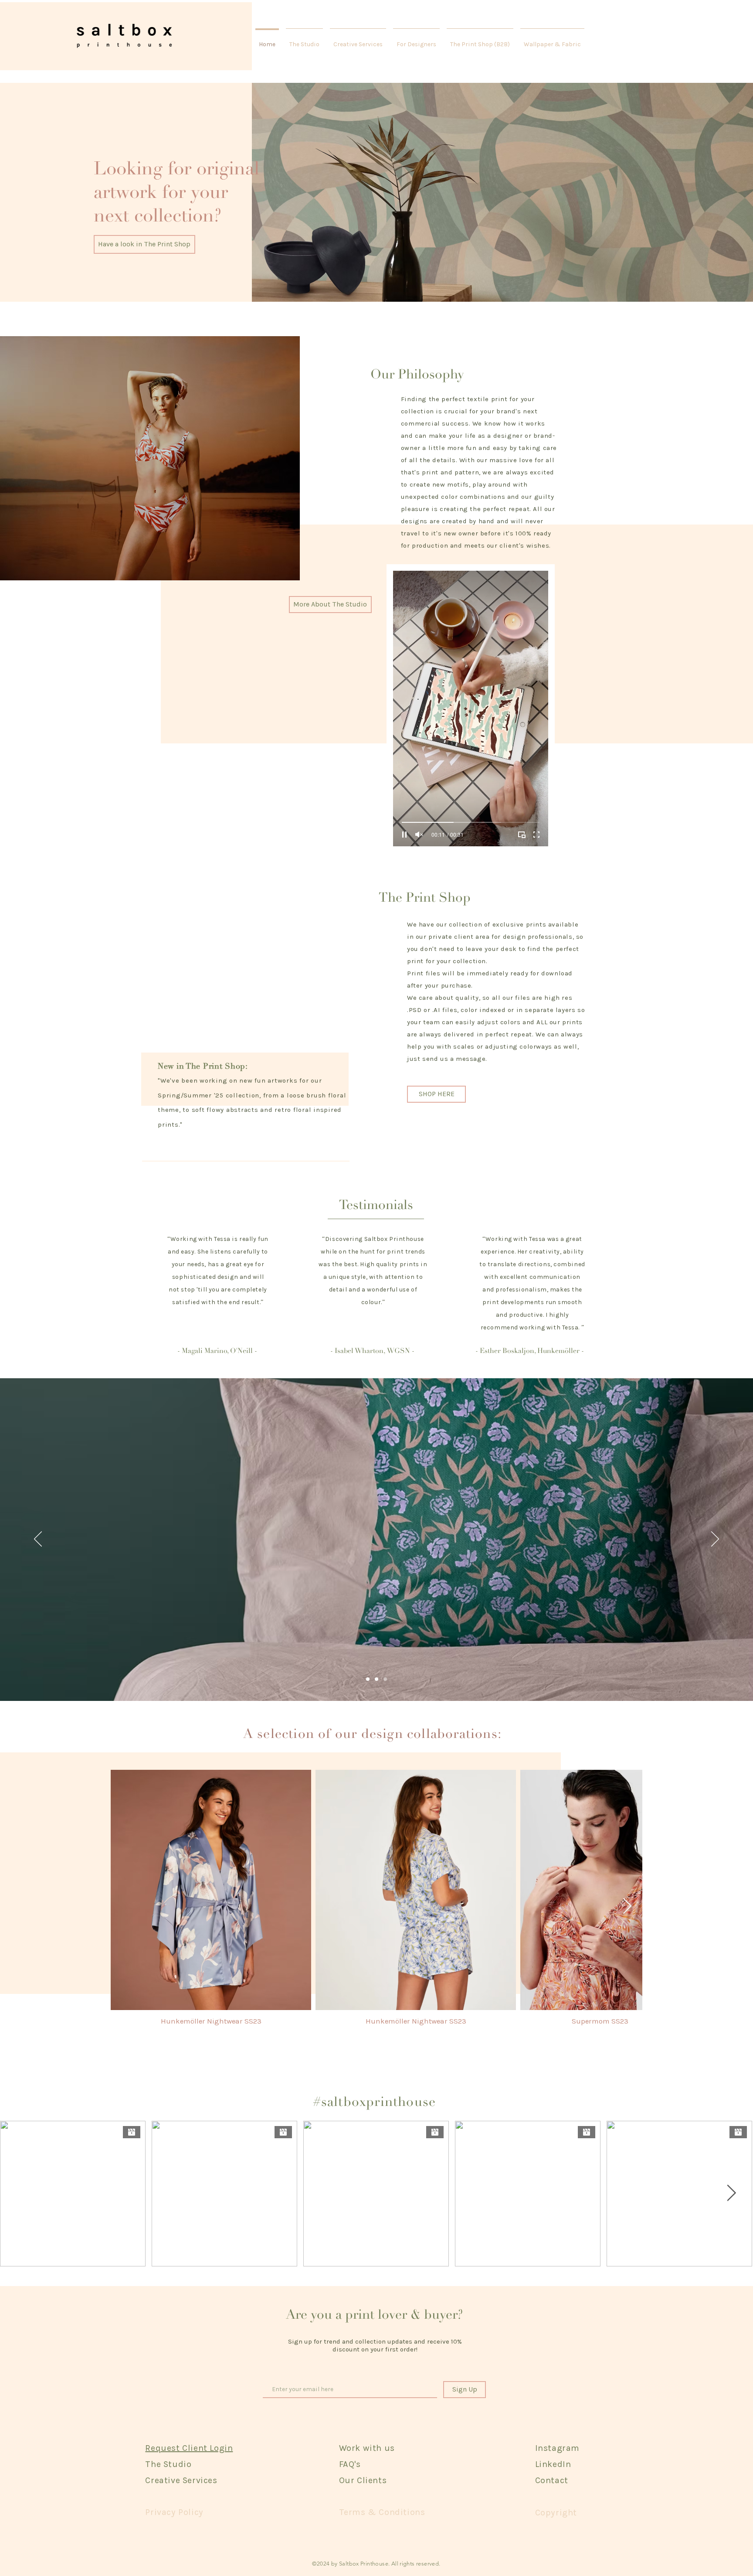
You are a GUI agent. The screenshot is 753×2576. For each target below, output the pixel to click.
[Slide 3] (385, 1679)
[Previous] (38, 1540)
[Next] (715, 1540)
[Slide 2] (376, 1679)
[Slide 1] (368, 1679)
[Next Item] (627, 1906)
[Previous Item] (126, 1906)
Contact (552, 2480)
